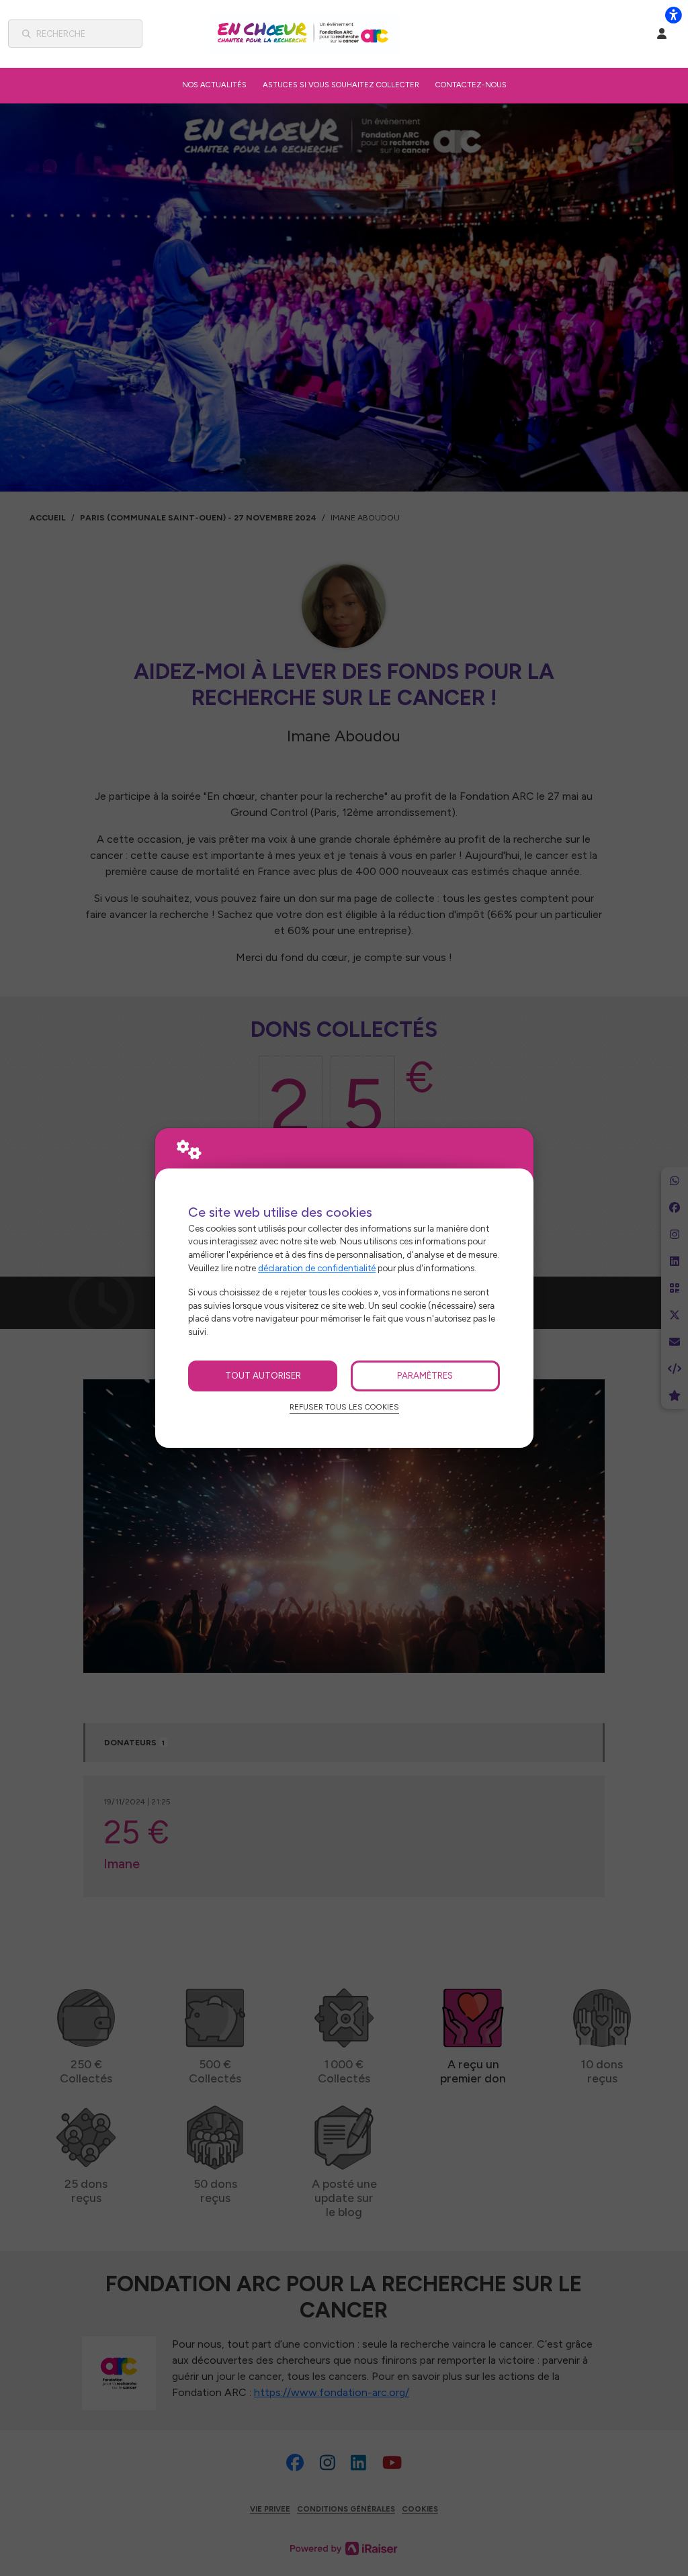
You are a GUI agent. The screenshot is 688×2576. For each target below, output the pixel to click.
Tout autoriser (263, 1375)
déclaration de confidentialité (317, 1268)
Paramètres (425, 1375)
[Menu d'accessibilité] (673, 15)
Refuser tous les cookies (344, 1407)
